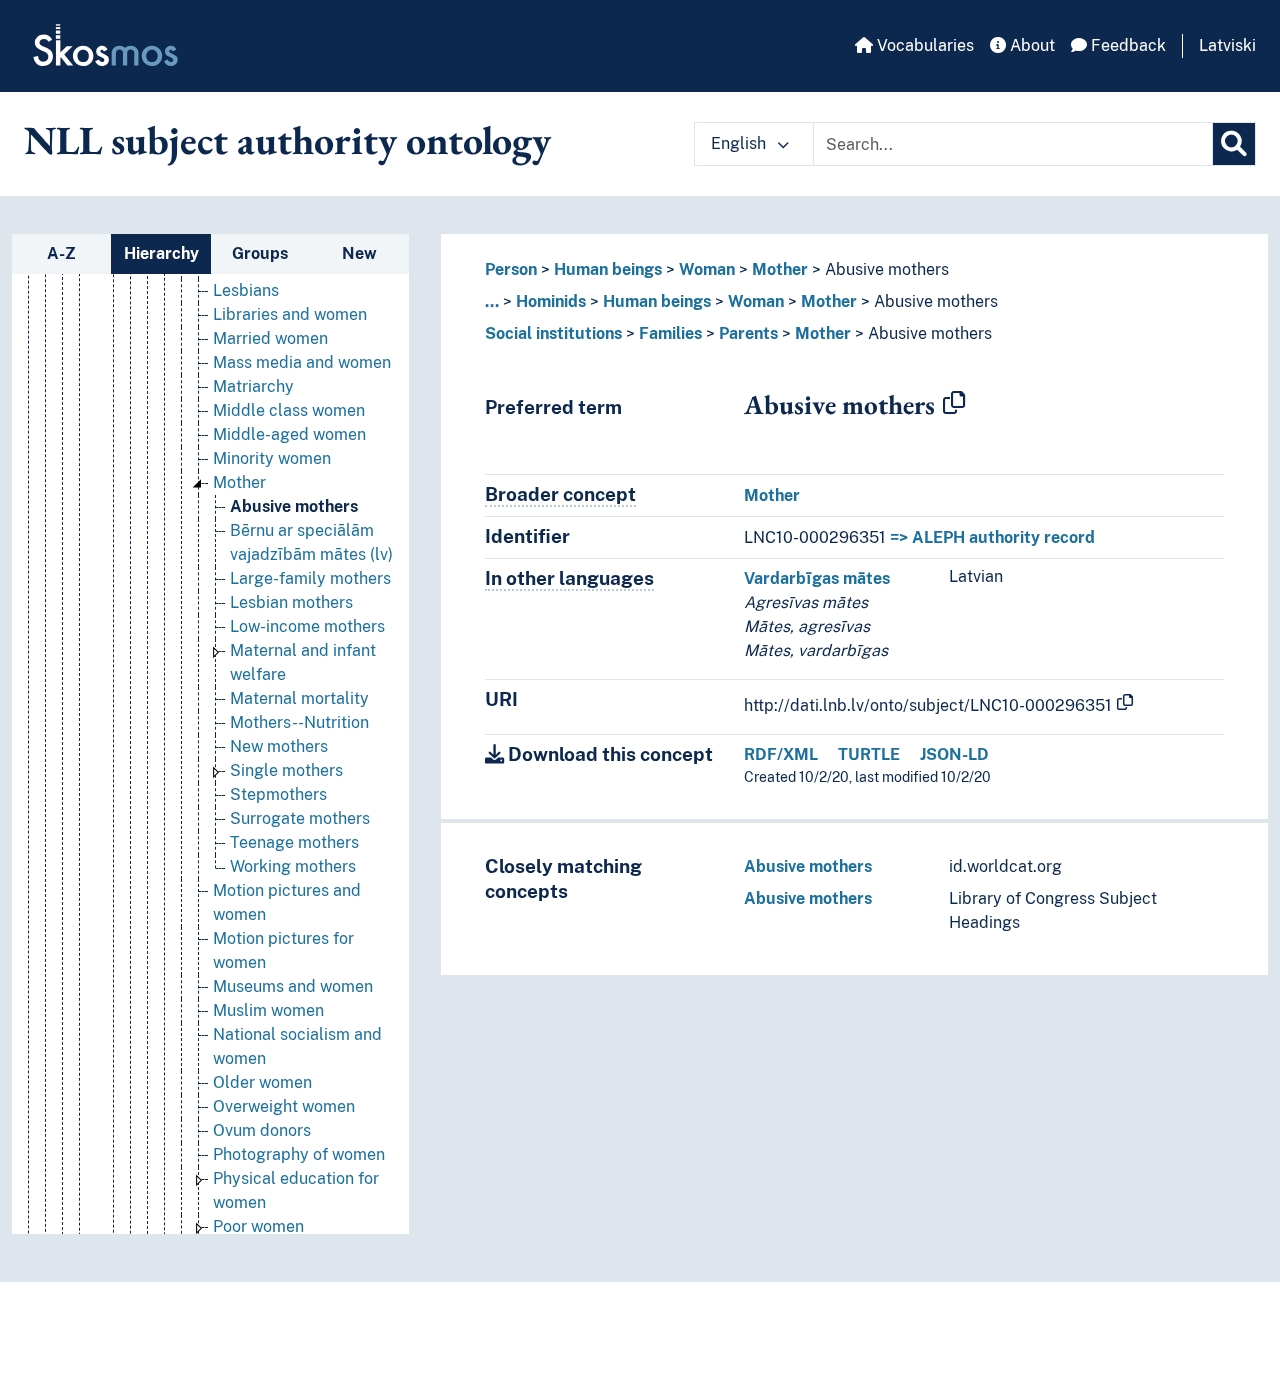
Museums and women (293, 986)
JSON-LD (954, 754)
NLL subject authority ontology (287, 140)
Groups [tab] (260, 253)
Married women (270, 338)
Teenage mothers (294, 842)
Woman (707, 269)
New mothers (279, 746)
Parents (748, 333)
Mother (239, 482)
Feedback (1126, 45)
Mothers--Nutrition (299, 722)
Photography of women (299, 1154)
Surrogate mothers (300, 818)
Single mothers (286, 770)
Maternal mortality (299, 698)
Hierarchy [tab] (161, 253)
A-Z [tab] (61, 253)
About (1030, 45)
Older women (262, 1082)
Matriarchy (253, 386)
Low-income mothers (307, 626)
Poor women (258, 1226)
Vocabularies (923, 45)
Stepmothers (278, 794)
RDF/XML (781, 754)
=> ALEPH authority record (992, 537)
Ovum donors (262, 1130)
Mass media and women (302, 362)
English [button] (740, 143)
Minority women (272, 458)
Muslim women (268, 1010)
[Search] (1234, 144)
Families (670, 333)
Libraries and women (290, 314)
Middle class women (289, 410)
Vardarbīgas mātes (817, 578)
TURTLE (869, 754)
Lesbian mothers (291, 602)
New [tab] (359, 253)
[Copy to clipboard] (954, 404)
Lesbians (246, 290)
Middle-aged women (289, 434)
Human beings (608, 269)
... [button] (492, 301)
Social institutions (553, 333)
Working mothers (293, 866)
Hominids (551, 301)
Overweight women (284, 1106)
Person (511, 269)
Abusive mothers (294, 506)
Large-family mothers (310, 578)
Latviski (1227, 45)
